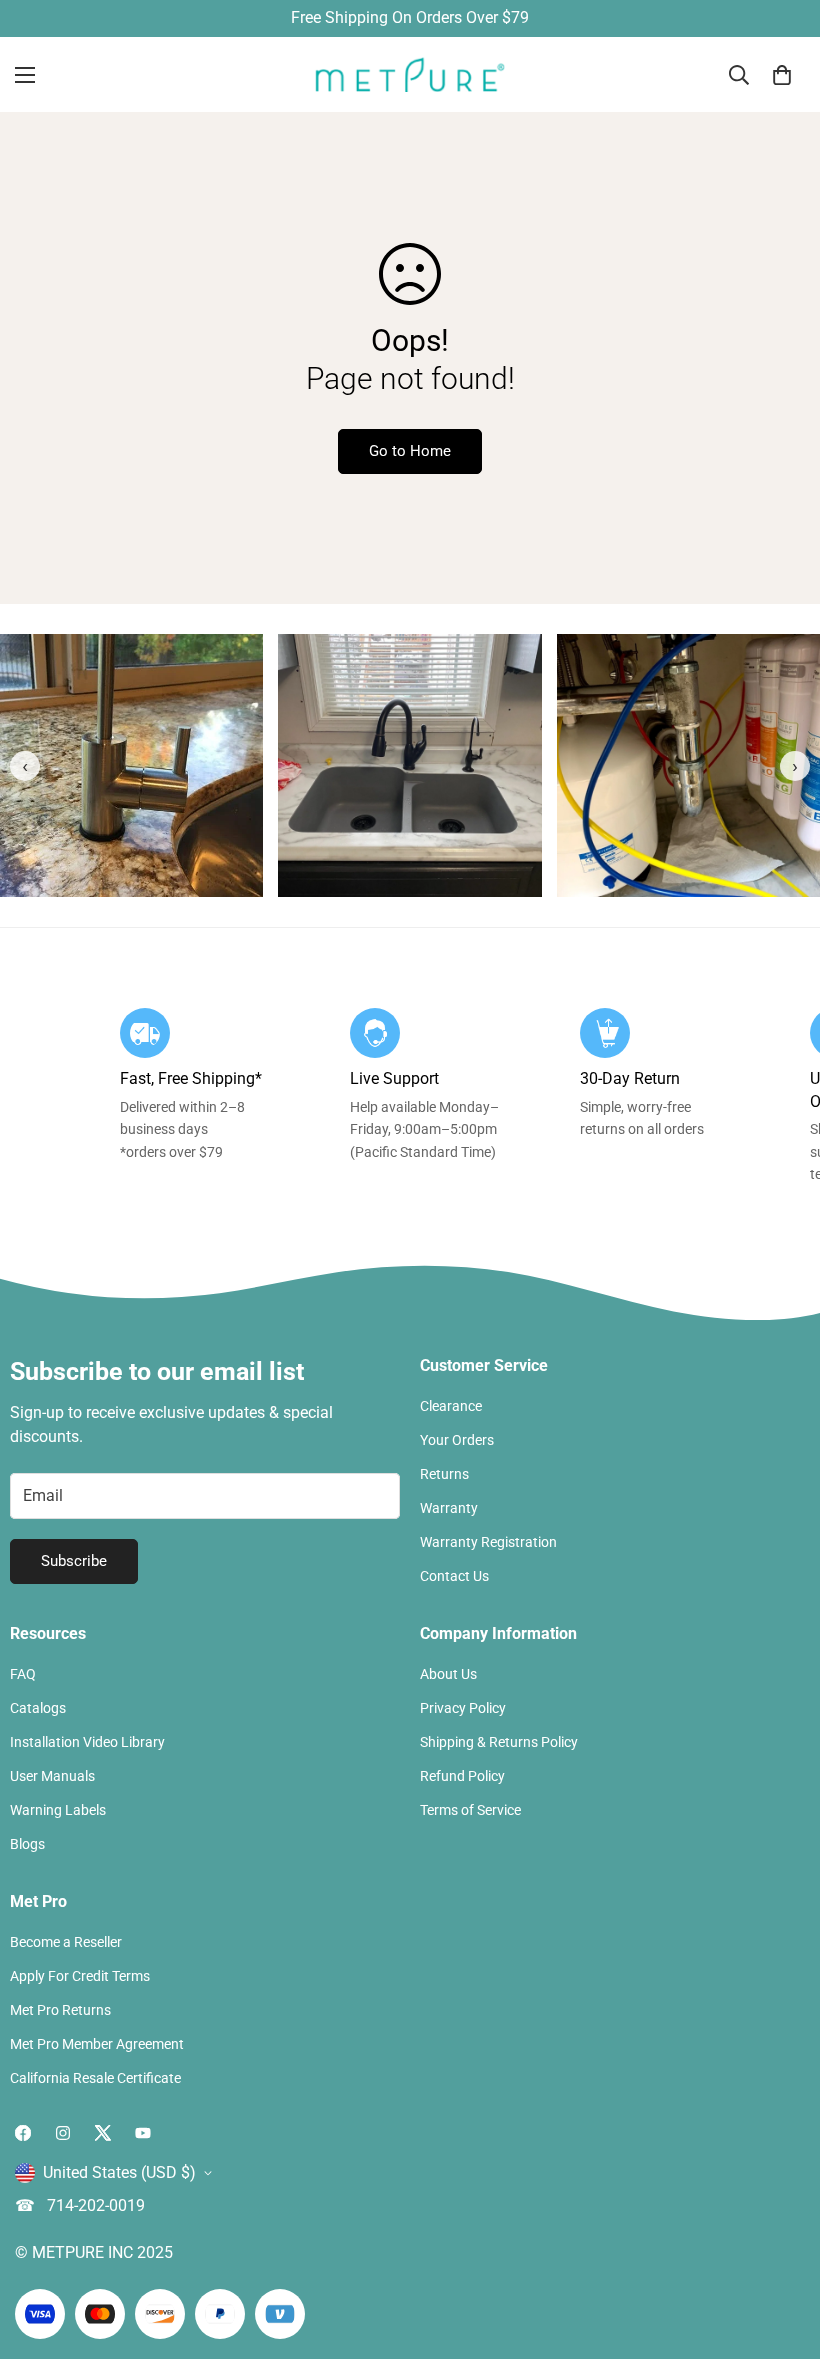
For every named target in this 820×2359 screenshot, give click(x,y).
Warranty (449, 1508)
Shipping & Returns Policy (499, 1742)
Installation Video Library (87, 1742)
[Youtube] (143, 2133)
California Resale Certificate (95, 2078)
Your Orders (457, 1440)
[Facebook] (23, 2133)
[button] (782, 74)
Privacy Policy (463, 1708)
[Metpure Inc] (410, 74)
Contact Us (454, 1576)
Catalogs (38, 1708)
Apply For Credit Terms (80, 1976)
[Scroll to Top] (781, 2250)
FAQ (23, 1674)
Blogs (27, 1844)
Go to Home (410, 451)
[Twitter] (103, 2133)
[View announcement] (409, 18)
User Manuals (52, 1776)
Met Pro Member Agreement (97, 2044)
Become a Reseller (66, 1942)
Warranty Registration (488, 1542)
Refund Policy (462, 1776)
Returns (444, 1474)
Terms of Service (470, 1810)
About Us (448, 1674)
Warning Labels (58, 1810)
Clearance (451, 1406)
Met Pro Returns (60, 2010)
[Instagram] (63, 2133)
